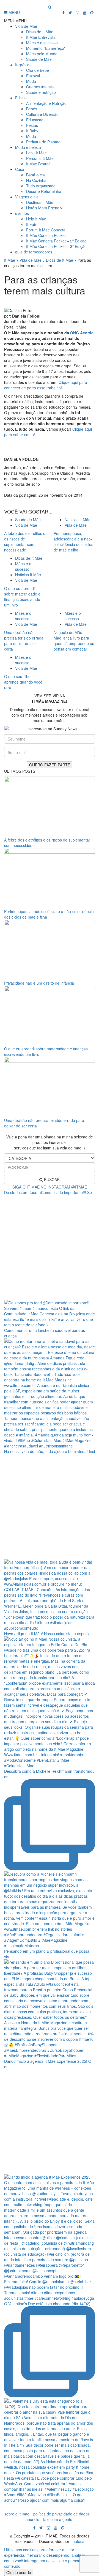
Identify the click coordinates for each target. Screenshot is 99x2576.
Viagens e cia (27, 197)
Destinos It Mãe (40, 202)
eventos (22, 213)
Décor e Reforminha (44, 191)
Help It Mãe (36, 219)
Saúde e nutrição (41, 92)
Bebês (32, 109)
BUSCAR (51, 1179)
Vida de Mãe (26, 26)
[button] (15, 21)
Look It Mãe (36, 153)
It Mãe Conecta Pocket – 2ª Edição (56, 241)
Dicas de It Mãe (40, 32)
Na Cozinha (36, 180)
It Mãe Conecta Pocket (46, 235)
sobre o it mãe (17, 2514)
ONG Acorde (82, 333)
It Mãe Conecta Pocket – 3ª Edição (56, 246)
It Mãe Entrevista (41, 37)
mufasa (78, 2541)
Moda (31, 81)
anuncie (32, 2519)
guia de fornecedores (34, 252)
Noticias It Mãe (78, 520)
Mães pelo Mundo (42, 54)
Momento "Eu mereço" (46, 48)
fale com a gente (58, 2519)
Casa (20, 169)
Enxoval (33, 76)
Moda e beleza (28, 147)
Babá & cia (35, 175)
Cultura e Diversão (42, 114)
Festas (32, 125)
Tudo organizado (41, 186)
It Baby (32, 131)
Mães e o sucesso (42, 43)
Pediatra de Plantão (43, 142)
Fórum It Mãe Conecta (46, 230)
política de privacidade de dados (61, 2514)
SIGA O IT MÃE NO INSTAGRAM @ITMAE (50, 1187)
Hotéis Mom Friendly (44, 208)
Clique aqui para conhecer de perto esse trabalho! (46, 385)
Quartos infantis (40, 87)
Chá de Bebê (38, 70)
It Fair (31, 224)
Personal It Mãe (40, 158)
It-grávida (23, 65)
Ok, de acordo (19, 2572)
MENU (14, 12)
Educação (35, 120)
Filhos (20, 98)
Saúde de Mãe (39, 59)
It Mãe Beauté (38, 164)
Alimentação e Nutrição (46, 103)
